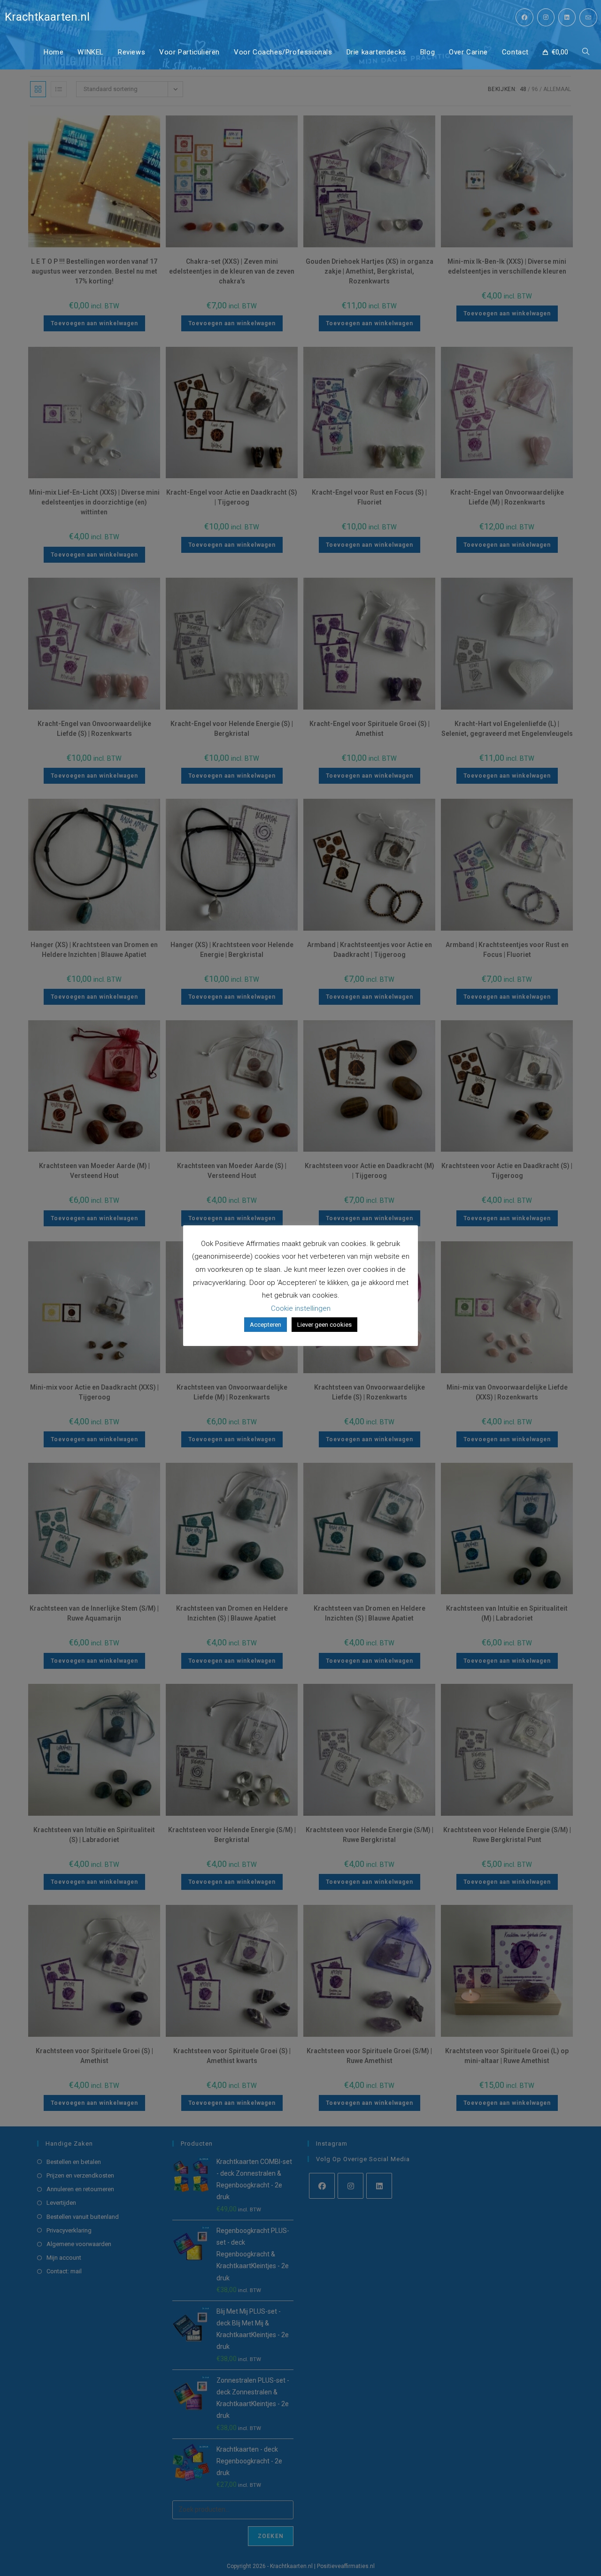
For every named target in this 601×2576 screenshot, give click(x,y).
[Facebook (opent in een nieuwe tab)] (524, 17)
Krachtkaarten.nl (47, 17)
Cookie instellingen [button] (301, 1308)
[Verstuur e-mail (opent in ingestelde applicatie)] (588, 18)
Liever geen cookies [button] (324, 1325)
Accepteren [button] (266, 1325)
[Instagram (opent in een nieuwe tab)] (546, 17)
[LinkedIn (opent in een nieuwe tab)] (567, 17)
